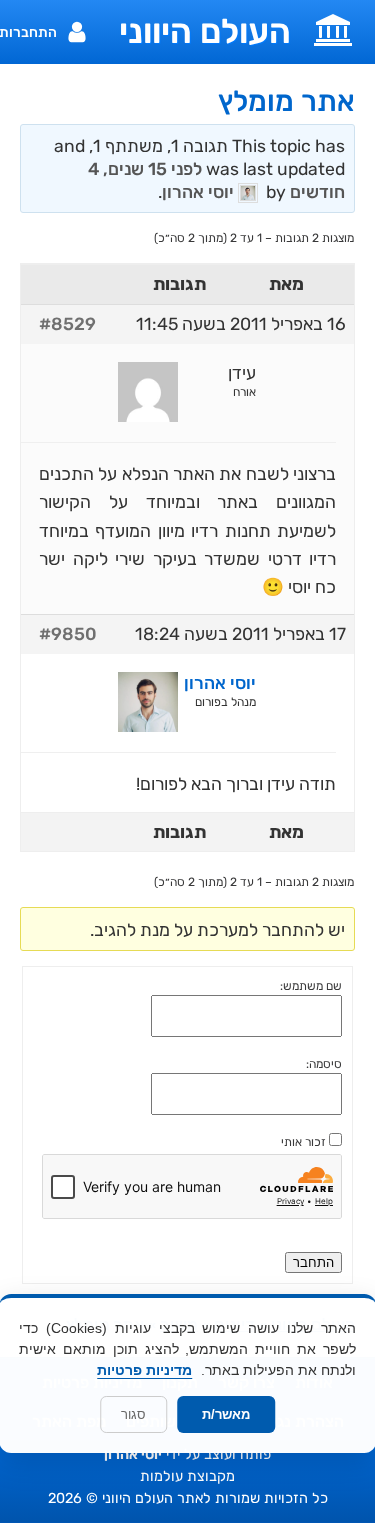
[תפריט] (333, 28)
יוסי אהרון (133, 1454)
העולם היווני (205, 32)
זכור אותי (303, 1142)
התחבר (313, 1262)
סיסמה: (324, 1064)
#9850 (68, 634)
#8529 (67, 324)
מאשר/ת (226, 1414)
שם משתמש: (311, 986)
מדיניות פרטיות (144, 1370)
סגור (133, 1414)
